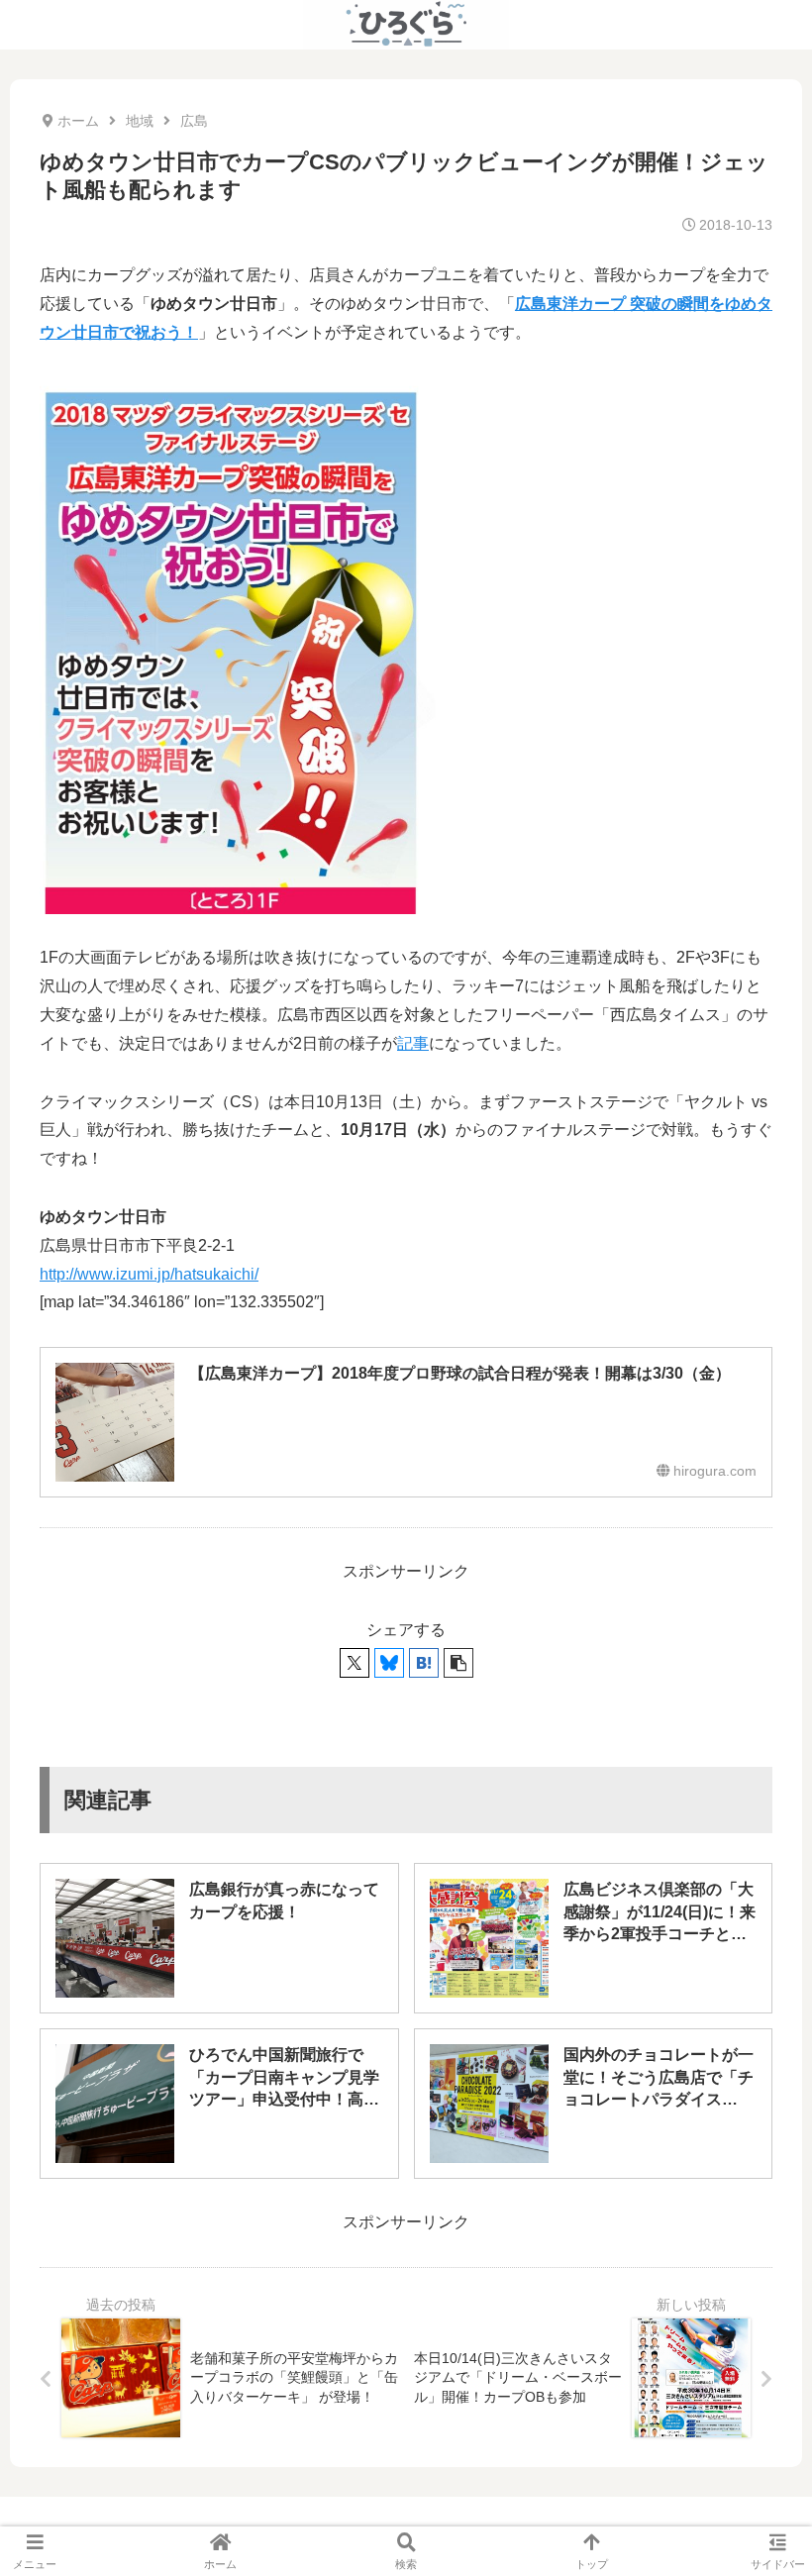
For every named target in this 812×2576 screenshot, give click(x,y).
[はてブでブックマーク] (424, 1663)
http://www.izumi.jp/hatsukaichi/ (149, 1274)
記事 (413, 1043)
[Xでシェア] (355, 1663)
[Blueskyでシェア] (389, 1663)
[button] (458, 1663)
